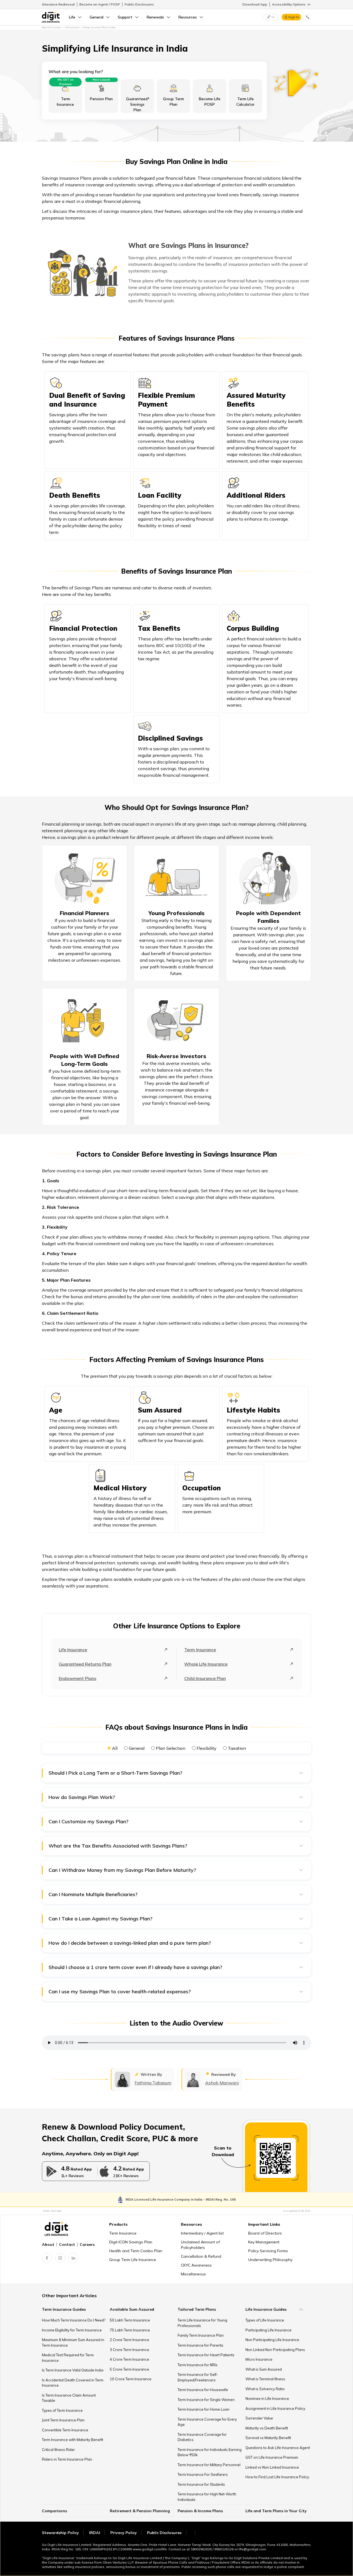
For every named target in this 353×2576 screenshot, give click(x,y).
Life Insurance (73, 1650)
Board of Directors (265, 2233)
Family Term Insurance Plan (201, 2335)
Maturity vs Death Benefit (267, 2428)
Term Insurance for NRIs (198, 2365)
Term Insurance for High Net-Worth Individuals (207, 2497)
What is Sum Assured (264, 2369)
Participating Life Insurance (268, 2330)
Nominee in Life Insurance (267, 2399)
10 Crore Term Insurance (131, 2379)
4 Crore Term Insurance (129, 2359)
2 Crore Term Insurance (129, 2340)
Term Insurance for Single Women (206, 2400)
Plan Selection (171, 1748)
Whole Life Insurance (206, 1664)
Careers (87, 2244)
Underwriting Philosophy (270, 2260)
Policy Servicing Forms (268, 2251)
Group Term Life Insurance (133, 2260)
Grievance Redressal (58, 4)
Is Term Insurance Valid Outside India (73, 2370)
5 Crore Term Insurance (129, 2369)
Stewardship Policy (60, 2533)
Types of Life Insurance (265, 2320)
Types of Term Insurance (62, 2410)
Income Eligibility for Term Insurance (72, 2330)
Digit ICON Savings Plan (131, 2242)
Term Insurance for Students (201, 2484)
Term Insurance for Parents (200, 2345)
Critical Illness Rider (58, 2450)
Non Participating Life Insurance (272, 2340)
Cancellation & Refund (201, 2256)
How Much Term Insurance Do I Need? (74, 2320)
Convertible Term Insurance (65, 2430)
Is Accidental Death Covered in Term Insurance (73, 2383)
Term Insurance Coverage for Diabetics (202, 2437)
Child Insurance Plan (205, 1678)
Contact (67, 2244)
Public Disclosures (139, 4)
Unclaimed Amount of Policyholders (200, 2245)
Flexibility (207, 1748)
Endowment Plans (77, 1678)
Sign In (294, 17)
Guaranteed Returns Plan (85, 1664)
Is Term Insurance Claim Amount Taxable (69, 2398)
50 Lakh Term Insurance (130, 2320)
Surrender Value (259, 2418)
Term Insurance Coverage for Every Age (207, 2422)
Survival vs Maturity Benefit (268, 2438)
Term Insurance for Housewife (203, 2390)
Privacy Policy (124, 2533)
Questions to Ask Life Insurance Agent (278, 2448)
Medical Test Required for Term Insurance (68, 2358)
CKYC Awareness (196, 2265)
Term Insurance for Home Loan (204, 2409)
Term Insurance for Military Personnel (209, 2465)
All (115, 1748)
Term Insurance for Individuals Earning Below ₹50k (210, 2452)
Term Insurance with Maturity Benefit (73, 2440)
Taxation (237, 1748)
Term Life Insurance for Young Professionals (202, 2323)
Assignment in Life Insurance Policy (275, 2408)
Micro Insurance (259, 2359)
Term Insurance (200, 1650)
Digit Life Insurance (52, 27)
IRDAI (95, 2533)
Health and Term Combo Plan (136, 2251)
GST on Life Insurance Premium (272, 2457)
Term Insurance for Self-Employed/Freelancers (198, 2377)
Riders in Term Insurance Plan (67, 2459)
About (48, 2244)
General (137, 1748)
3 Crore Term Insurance (129, 2350)
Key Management (264, 2242)
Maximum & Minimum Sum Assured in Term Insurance (73, 2342)
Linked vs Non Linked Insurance (272, 2467)
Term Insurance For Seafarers (203, 2474)
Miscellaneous (193, 2274)
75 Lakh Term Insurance (130, 2330)
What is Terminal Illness (265, 2379)
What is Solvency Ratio (265, 2389)
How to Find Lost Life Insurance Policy (277, 2477)
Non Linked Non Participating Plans (275, 2350)
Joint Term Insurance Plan (63, 2420)
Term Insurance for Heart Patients (206, 2355)
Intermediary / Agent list (202, 2233)
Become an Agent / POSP (100, 4)
